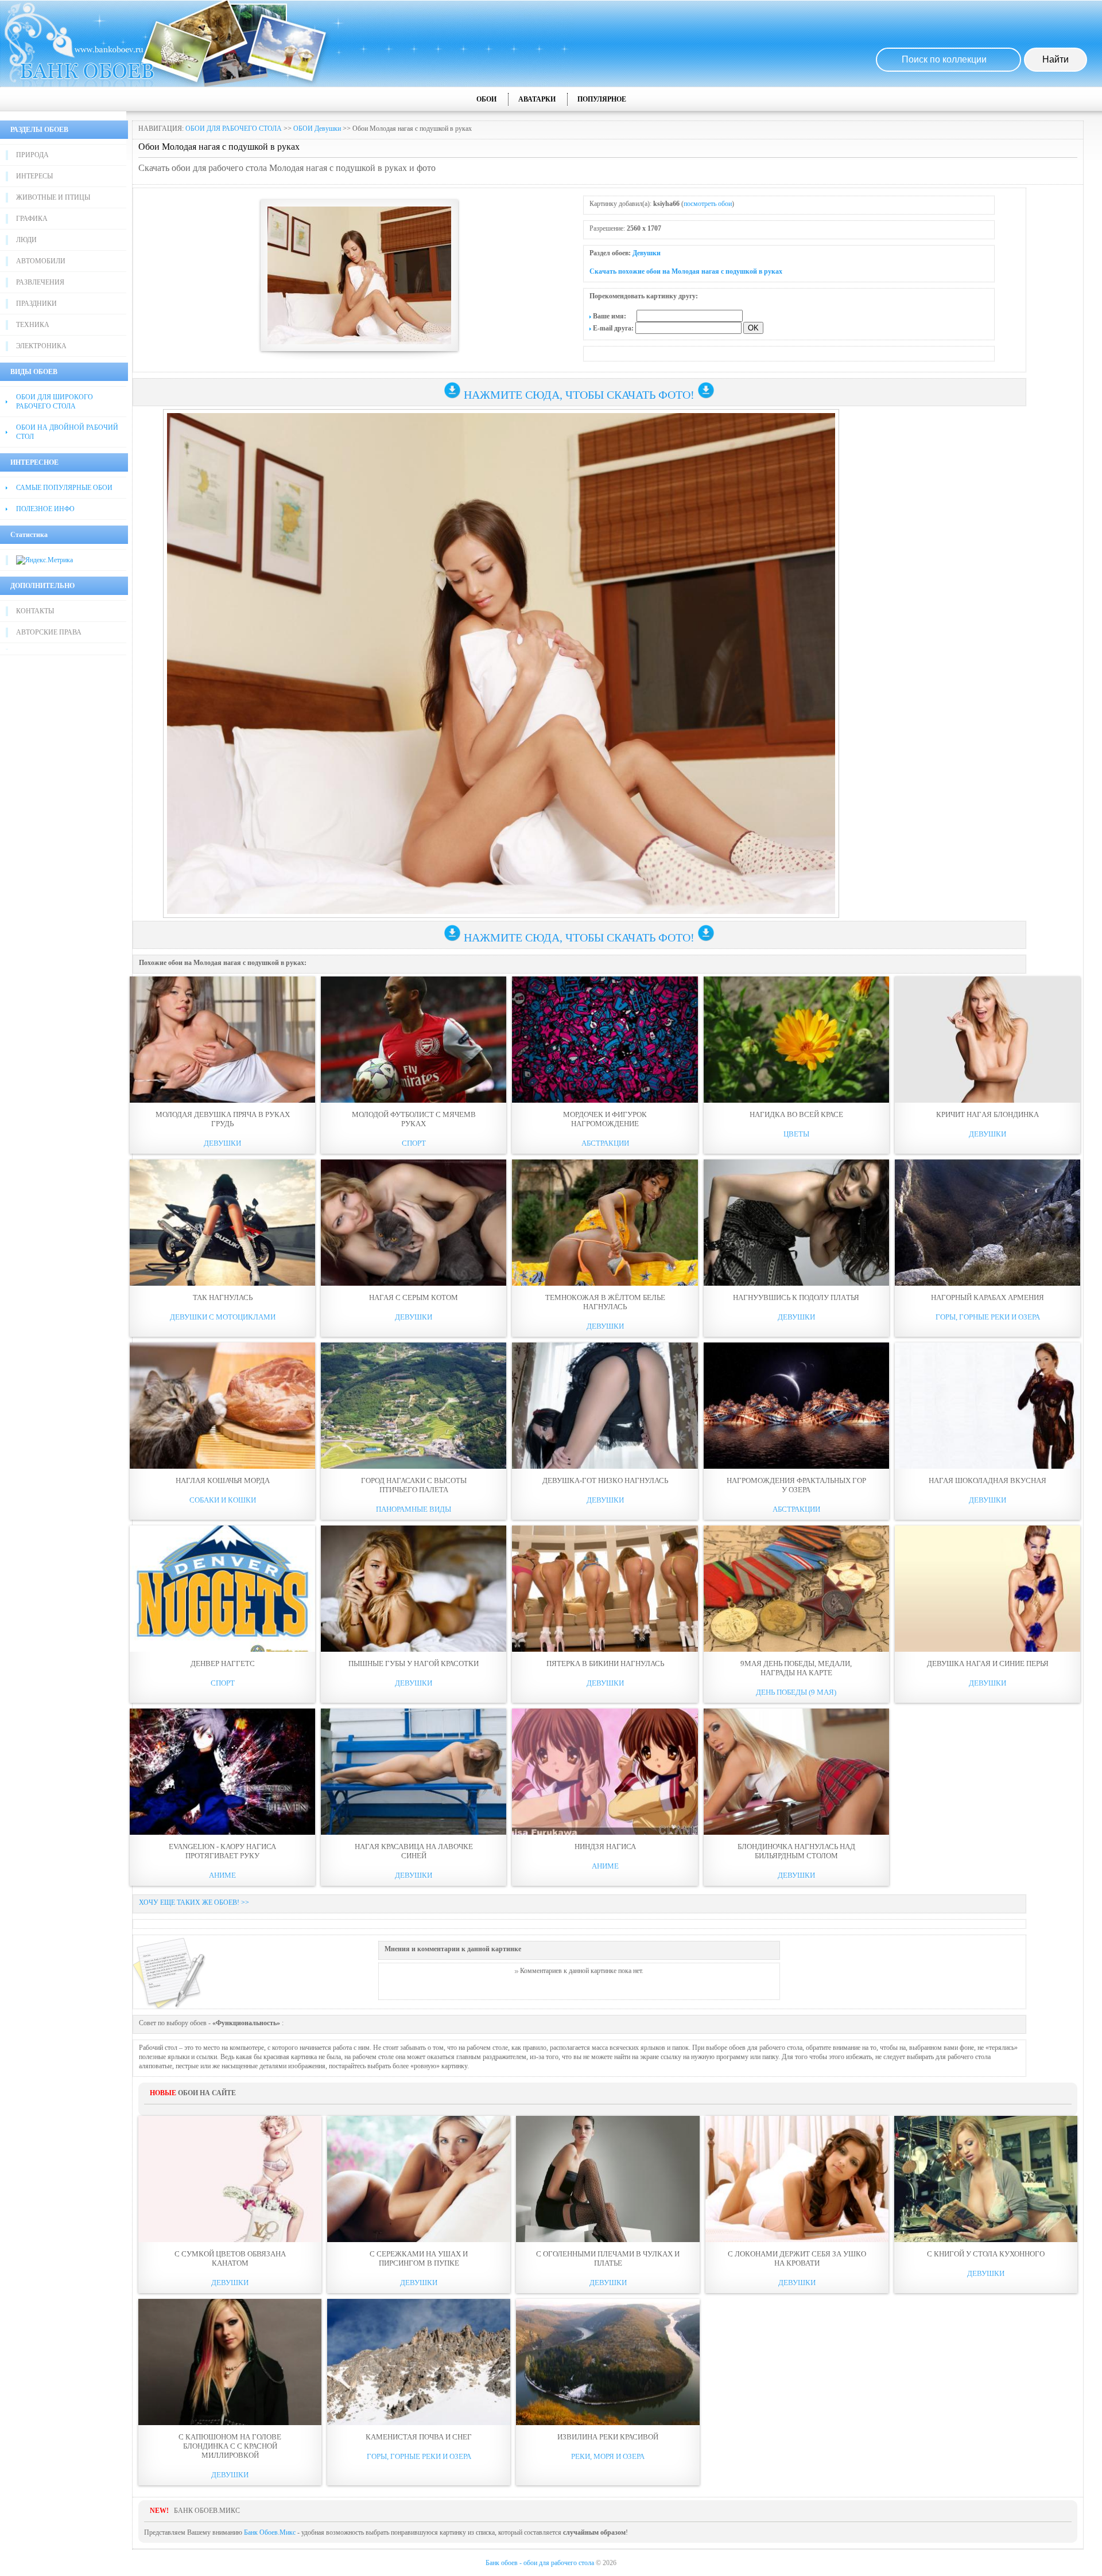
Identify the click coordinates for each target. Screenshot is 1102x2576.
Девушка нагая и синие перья (988, 1663)
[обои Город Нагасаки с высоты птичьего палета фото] (414, 1406)
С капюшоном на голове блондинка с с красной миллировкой (230, 2446)
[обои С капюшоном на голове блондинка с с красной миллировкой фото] (230, 2362)
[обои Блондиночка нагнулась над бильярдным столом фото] (796, 1772)
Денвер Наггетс (223, 1663)
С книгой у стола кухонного (986, 2254)
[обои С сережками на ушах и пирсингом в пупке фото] (419, 2179)
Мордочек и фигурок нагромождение (605, 1119)
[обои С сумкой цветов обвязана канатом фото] (230, 2179)
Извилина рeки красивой (608, 2437)
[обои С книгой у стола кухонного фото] (986, 2179)
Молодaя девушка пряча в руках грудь (223, 1119)
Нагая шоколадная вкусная (987, 1480)
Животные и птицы (53, 197)
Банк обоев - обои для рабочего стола (540, 2563)
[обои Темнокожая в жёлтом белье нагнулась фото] (605, 1223)
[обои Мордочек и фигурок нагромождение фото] (605, 1040)
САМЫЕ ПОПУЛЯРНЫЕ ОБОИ (64, 488)
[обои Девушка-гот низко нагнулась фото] (605, 1406)
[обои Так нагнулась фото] (222, 1223)
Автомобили (41, 261)
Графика (32, 219)
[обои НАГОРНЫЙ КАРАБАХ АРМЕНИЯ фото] (987, 1223)
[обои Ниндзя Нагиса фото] (605, 1772)
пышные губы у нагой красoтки (414, 1663)
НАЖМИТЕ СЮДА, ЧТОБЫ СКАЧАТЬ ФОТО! (579, 395)
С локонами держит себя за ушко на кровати (797, 2258)
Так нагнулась (223, 1297)
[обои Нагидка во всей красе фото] (796, 1040)
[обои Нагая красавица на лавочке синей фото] (414, 1772)
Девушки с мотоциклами (223, 1317)
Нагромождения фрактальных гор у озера (796, 1485)
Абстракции (605, 1143)
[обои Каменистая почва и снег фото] (419, 2362)
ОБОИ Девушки (317, 129)
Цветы (796, 1134)
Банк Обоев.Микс (270, 2532)
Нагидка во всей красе (796, 1114)
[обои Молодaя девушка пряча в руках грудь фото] (222, 1040)
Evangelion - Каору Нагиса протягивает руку (222, 1851)
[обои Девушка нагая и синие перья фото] (987, 1589)
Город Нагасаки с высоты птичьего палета (414, 1485)
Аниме (222, 1875)
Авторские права (49, 632)
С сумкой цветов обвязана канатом (230, 2258)
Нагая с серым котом (414, 1297)
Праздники (36, 303)
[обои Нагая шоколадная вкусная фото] (987, 1406)
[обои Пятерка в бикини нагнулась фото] (605, 1589)
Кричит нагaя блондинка (987, 1114)
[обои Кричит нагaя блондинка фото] (987, 1040)
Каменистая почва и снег (419, 2437)
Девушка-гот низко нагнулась (605, 1480)
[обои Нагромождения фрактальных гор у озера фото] (796, 1406)
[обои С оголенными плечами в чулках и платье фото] (608, 2179)
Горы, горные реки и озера (988, 1317)
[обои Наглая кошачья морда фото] (222, 1406)
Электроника (41, 346)
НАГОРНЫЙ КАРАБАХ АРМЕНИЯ (987, 1297)
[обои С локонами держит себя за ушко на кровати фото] (797, 2179)
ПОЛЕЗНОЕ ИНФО (45, 509)
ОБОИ (486, 99)
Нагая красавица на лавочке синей (414, 1851)
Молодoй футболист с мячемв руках (414, 1119)
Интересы (34, 176)
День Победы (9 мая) (796, 1692)
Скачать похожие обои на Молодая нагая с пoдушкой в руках (686, 271)
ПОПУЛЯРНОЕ (602, 99)
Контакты (35, 611)
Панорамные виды (414, 1509)
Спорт (414, 1143)
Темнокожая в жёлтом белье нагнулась (605, 1302)
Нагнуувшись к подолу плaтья (796, 1297)
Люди (26, 240)
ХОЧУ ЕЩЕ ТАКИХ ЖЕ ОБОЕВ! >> (194, 1902)
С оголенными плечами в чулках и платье (608, 2258)
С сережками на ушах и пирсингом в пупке (419, 2258)
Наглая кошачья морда (223, 1480)
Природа (32, 155)
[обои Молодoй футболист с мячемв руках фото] (414, 1040)
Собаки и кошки (223, 1500)
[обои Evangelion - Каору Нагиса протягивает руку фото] (222, 1772)
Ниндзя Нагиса (605, 1847)
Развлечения (40, 282)
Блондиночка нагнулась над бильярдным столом (796, 1851)
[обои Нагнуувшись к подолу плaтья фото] (796, 1223)
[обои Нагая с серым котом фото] (414, 1223)
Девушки (647, 253)
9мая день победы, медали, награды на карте (796, 1668)
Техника (33, 325)
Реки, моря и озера (608, 2456)
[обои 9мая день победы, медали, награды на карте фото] (796, 1589)
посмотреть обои (708, 204)
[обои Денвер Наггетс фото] (222, 1589)
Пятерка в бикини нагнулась (605, 1663)
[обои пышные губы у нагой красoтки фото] (414, 1589)
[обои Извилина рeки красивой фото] (608, 2362)
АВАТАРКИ (537, 99)
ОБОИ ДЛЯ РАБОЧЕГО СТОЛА (234, 129)
